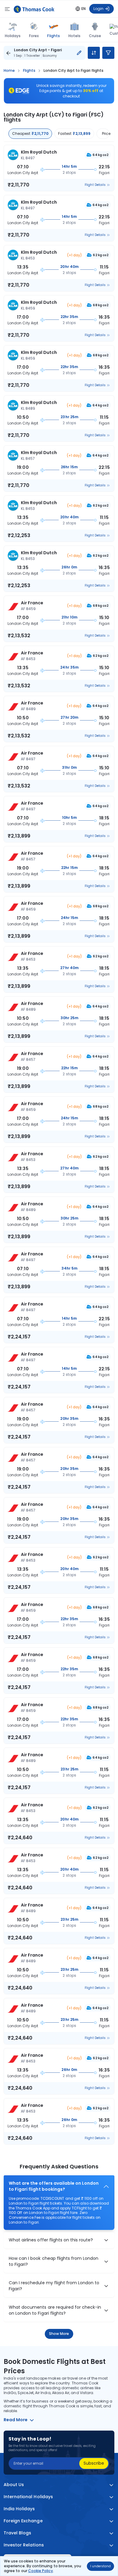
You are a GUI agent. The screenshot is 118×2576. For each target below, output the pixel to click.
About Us (14, 2485)
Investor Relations (24, 2545)
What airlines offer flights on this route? (51, 2240)
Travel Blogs (17, 2533)
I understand (100, 2566)
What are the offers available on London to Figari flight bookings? (54, 2186)
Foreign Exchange (23, 2521)
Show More (59, 2334)
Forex (34, 36)
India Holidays (19, 2509)
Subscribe (94, 2463)
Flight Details (95, 185)
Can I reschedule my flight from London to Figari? (54, 2286)
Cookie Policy (41, 2571)
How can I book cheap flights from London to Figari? (54, 2261)
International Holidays (28, 2497)
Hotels (74, 36)
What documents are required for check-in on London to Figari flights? (55, 2310)
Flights (53, 36)
